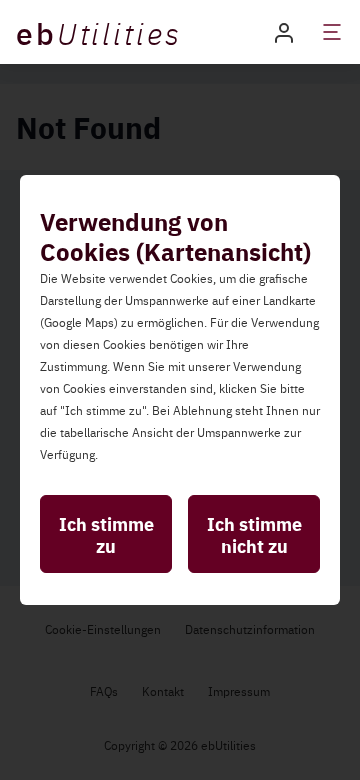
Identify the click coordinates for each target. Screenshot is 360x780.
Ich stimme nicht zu (254, 534)
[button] (284, 31)
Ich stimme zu (106, 534)
